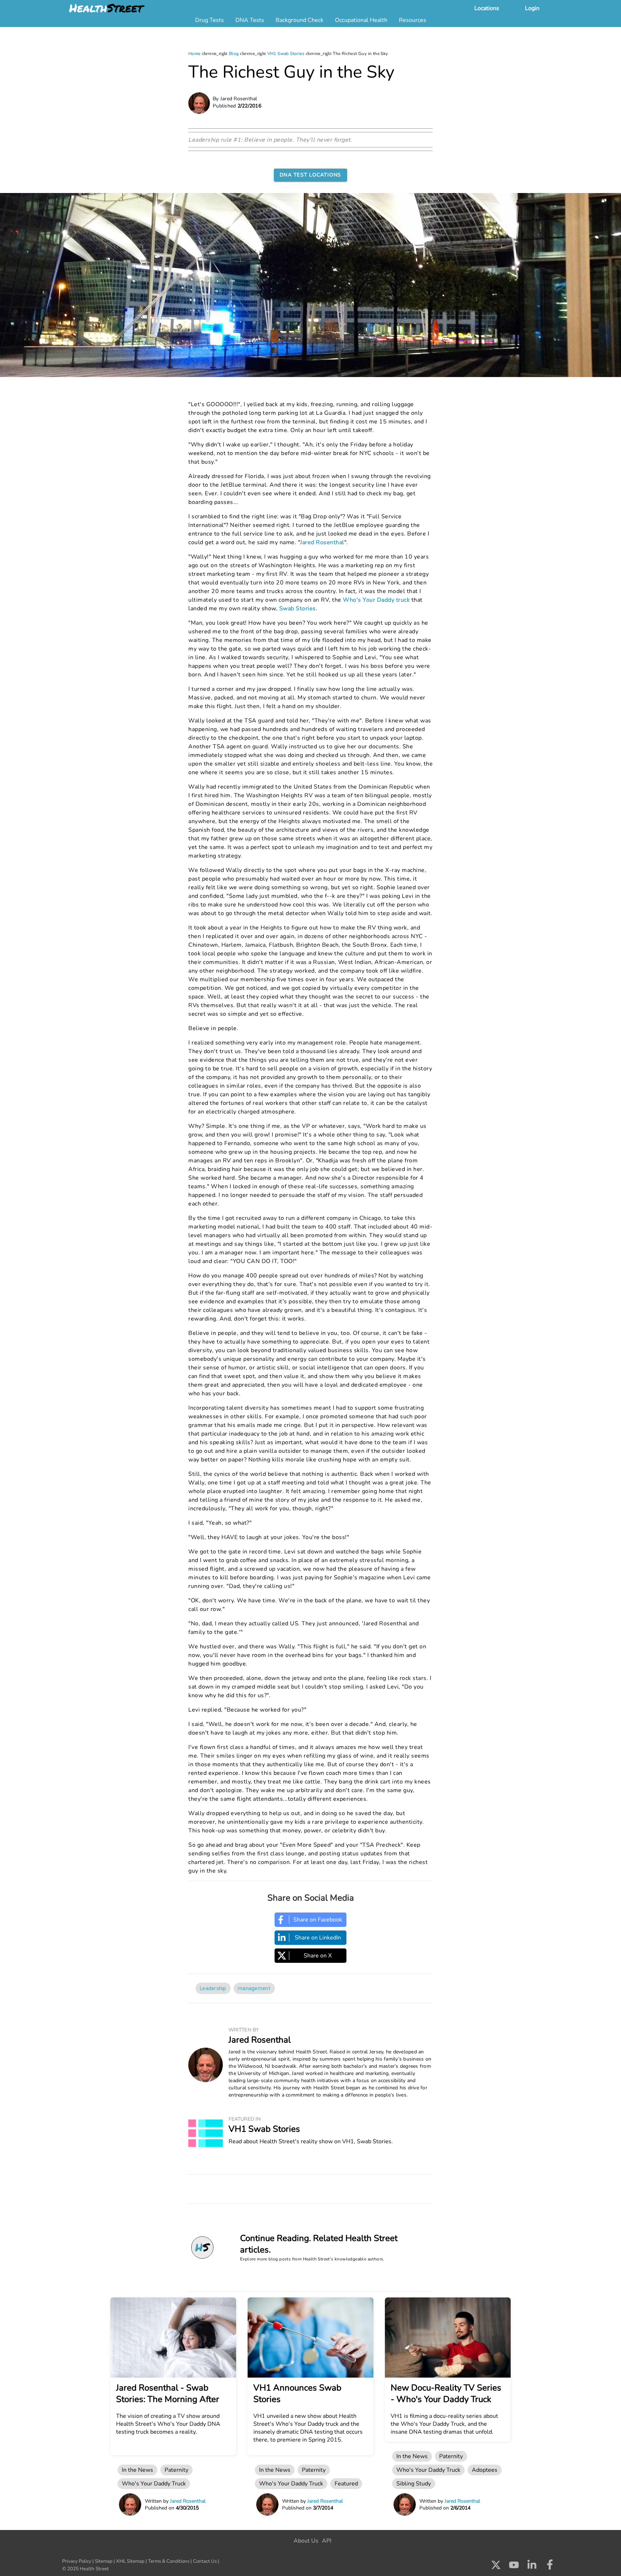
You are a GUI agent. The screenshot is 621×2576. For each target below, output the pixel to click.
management (254, 1988)
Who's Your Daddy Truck (154, 2484)
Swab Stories (298, 609)
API (327, 2541)
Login (532, 8)
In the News (137, 2470)
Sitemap (104, 2561)
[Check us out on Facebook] (550, 2567)
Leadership (213, 1988)
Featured (346, 2484)
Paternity (176, 2470)
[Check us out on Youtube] (514, 2567)
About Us (306, 2541)
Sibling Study (414, 2484)
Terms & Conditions (169, 2561)
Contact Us (205, 2561)
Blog (234, 54)
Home (194, 54)
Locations (487, 8)
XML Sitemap (130, 2561)
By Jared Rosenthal (235, 99)
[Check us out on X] (496, 2567)
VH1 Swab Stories (286, 54)
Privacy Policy (77, 2561)
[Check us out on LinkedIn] (532, 2567)
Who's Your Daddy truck (376, 600)
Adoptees (485, 2470)
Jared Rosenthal (322, 542)
